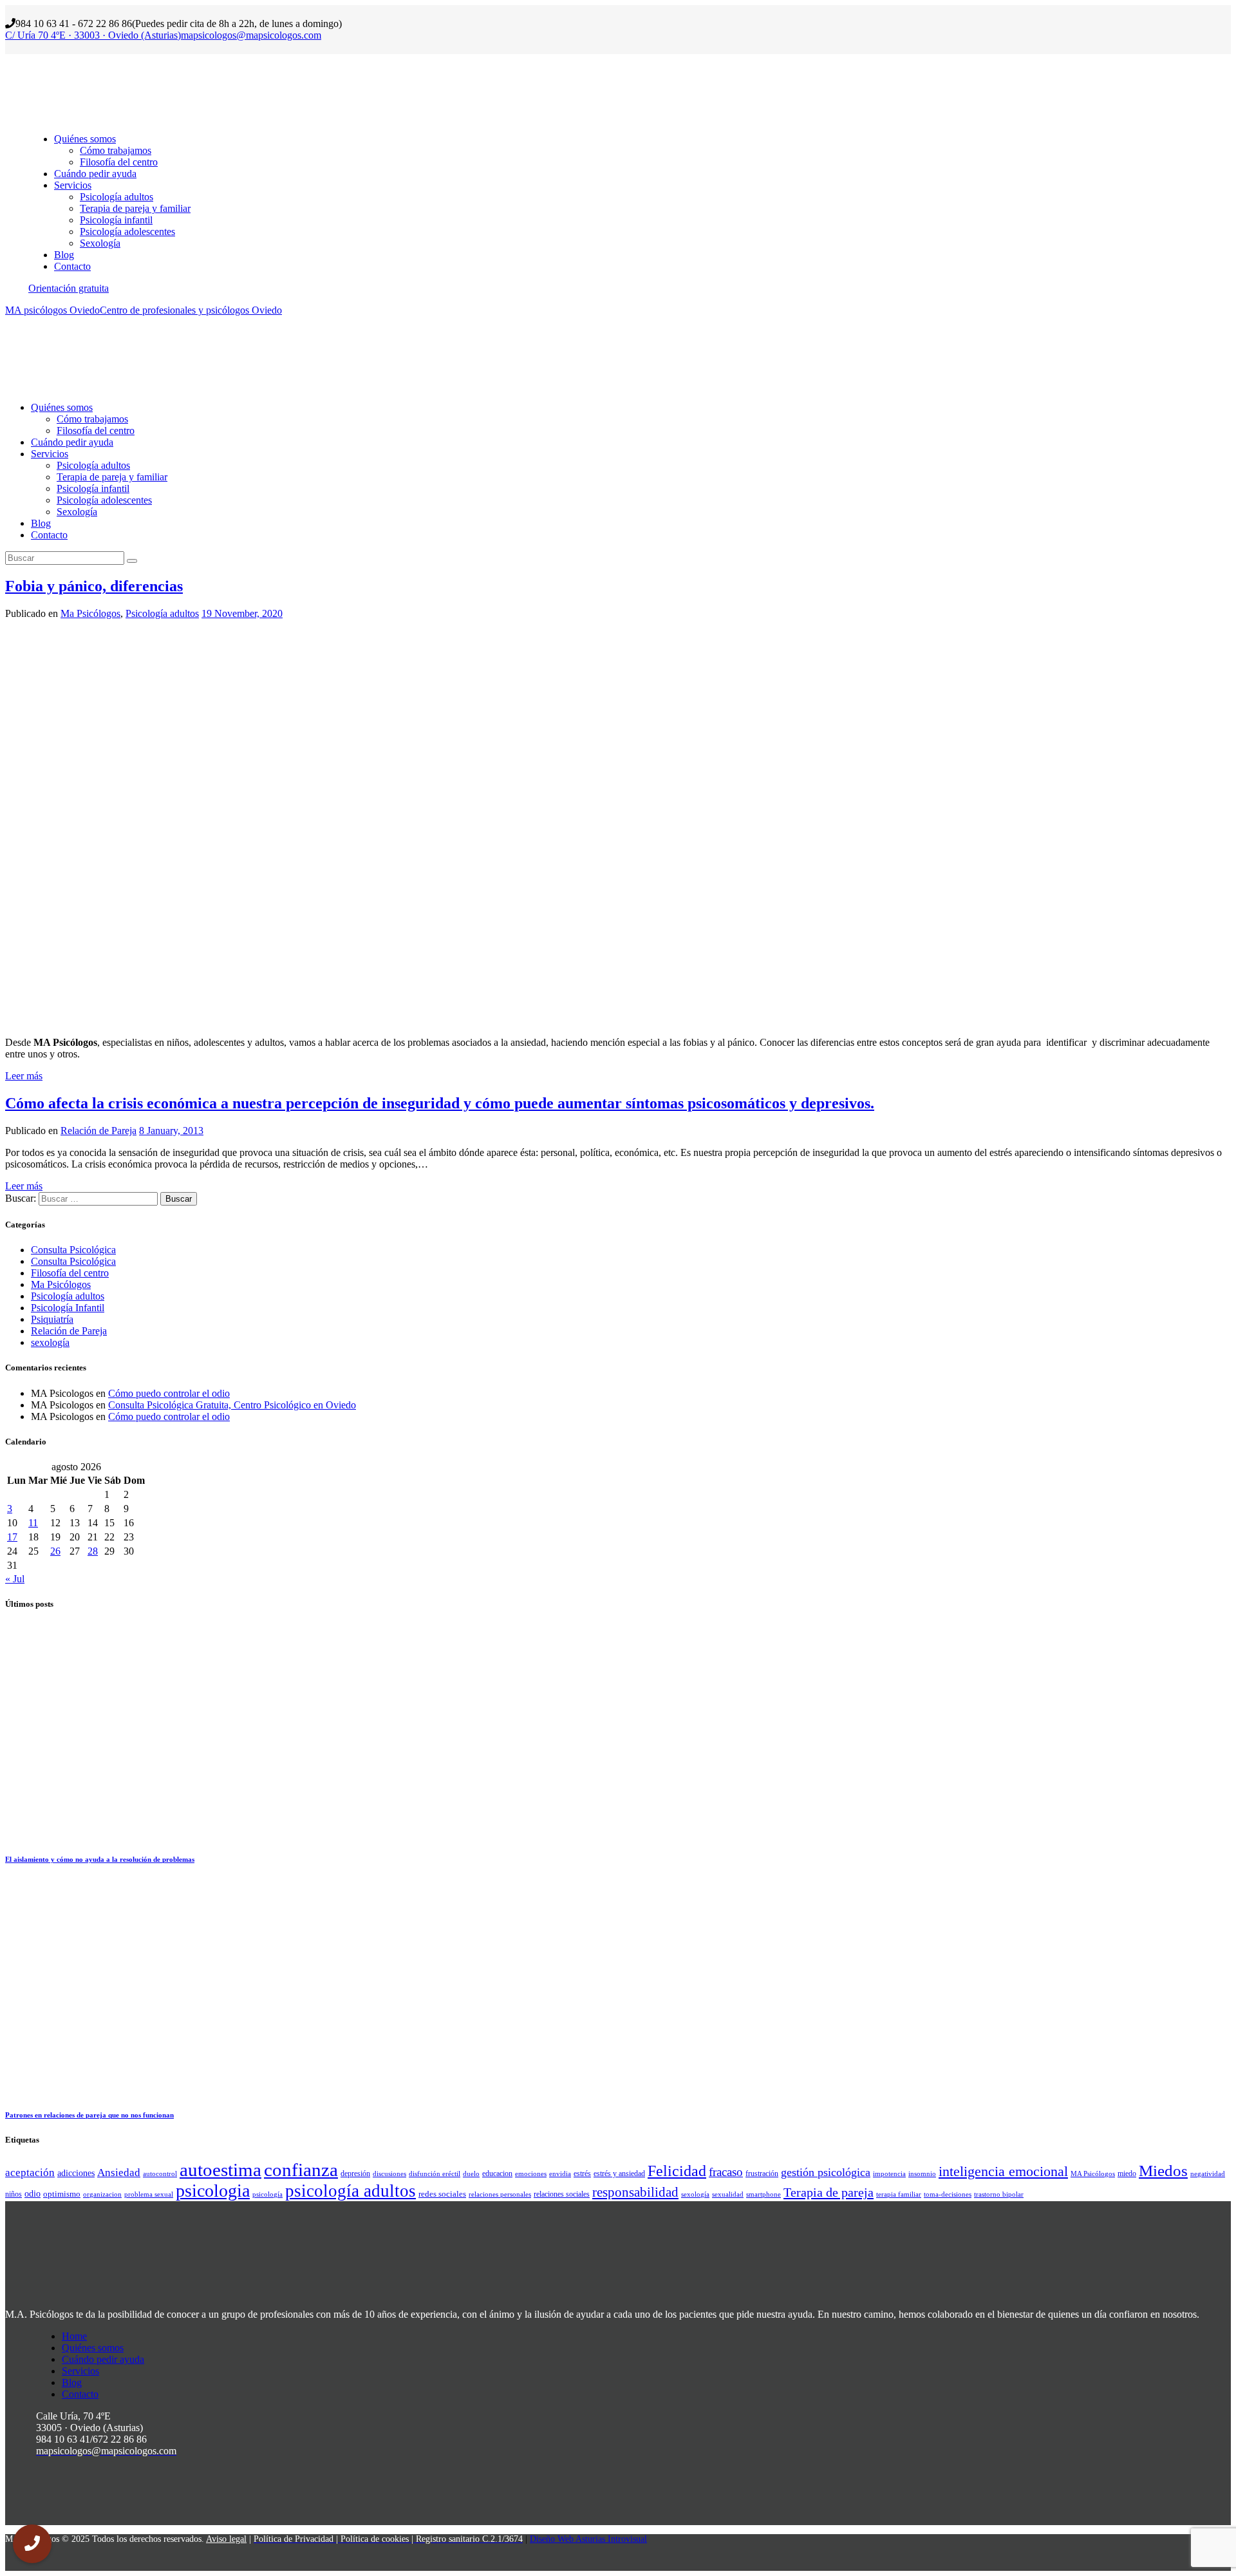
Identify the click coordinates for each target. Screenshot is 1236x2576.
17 (12, 1537)
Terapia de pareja (829, 2192)
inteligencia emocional (1003, 2172)
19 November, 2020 (242, 613)
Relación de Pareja (98, 1131)
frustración (762, 2173)
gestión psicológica (826, 2172)
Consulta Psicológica (73, 1250)
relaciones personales (500, 2194)
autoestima (220, 2170)
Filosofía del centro (70, 1273)
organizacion (102, 2194)
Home (74, 2336)
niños (14, 2194)
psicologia (213, 2191)
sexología (50, 1342)
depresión (355, 2173)
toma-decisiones (948, 2194)
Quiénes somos (93, 2348)
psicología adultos (351, 2191)
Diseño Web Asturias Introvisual (588, 2539)
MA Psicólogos (1093, 2174)
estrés (582, 2173)
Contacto (80, 2394)
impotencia (889, 2174)
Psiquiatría (52, 1319)
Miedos (1163, 2171)
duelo (471, 2174)
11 (33, 1523)
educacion (497, 2173)
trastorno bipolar (999, 2194)
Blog (72, 2382)
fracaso (726, 2172)
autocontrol (160, 2174)
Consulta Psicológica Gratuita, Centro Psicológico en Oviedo (232, 1405)
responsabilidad (635, 2192)
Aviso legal (226, 2539)
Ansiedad (119, 2173)
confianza (301, 2170)
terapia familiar (899, 2194)
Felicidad (677, 2171)
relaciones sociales (562, 2194)
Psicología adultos (162, 613)
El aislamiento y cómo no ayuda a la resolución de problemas (100, 1859)
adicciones (76, 2173)
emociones (531, 2174)
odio (33, 2193)
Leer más (24, 1076)
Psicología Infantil (68, 1308)
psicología (267, 2194)
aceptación (30, 2173)
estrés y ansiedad (619, 2173)
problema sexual (149, 2194)
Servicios (80, 2371)
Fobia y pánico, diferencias (94, 586)
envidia (560, 2174)
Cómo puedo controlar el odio (169, 1393)
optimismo (62, 2194)
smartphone (763, 2194)
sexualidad (728, 2194)
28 (93, 1551)
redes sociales (442, 2194)
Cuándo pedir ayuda (103, 2359)
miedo (1127, 2173)
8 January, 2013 (171, 1131)
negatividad (1208, 2174)
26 (55, 1551)
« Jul (15, 1579)
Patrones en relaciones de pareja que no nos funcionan (89, 2115)
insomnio (922, 2174)
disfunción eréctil (435, 2174)
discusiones (389, 2174)
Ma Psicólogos (90, 613)
